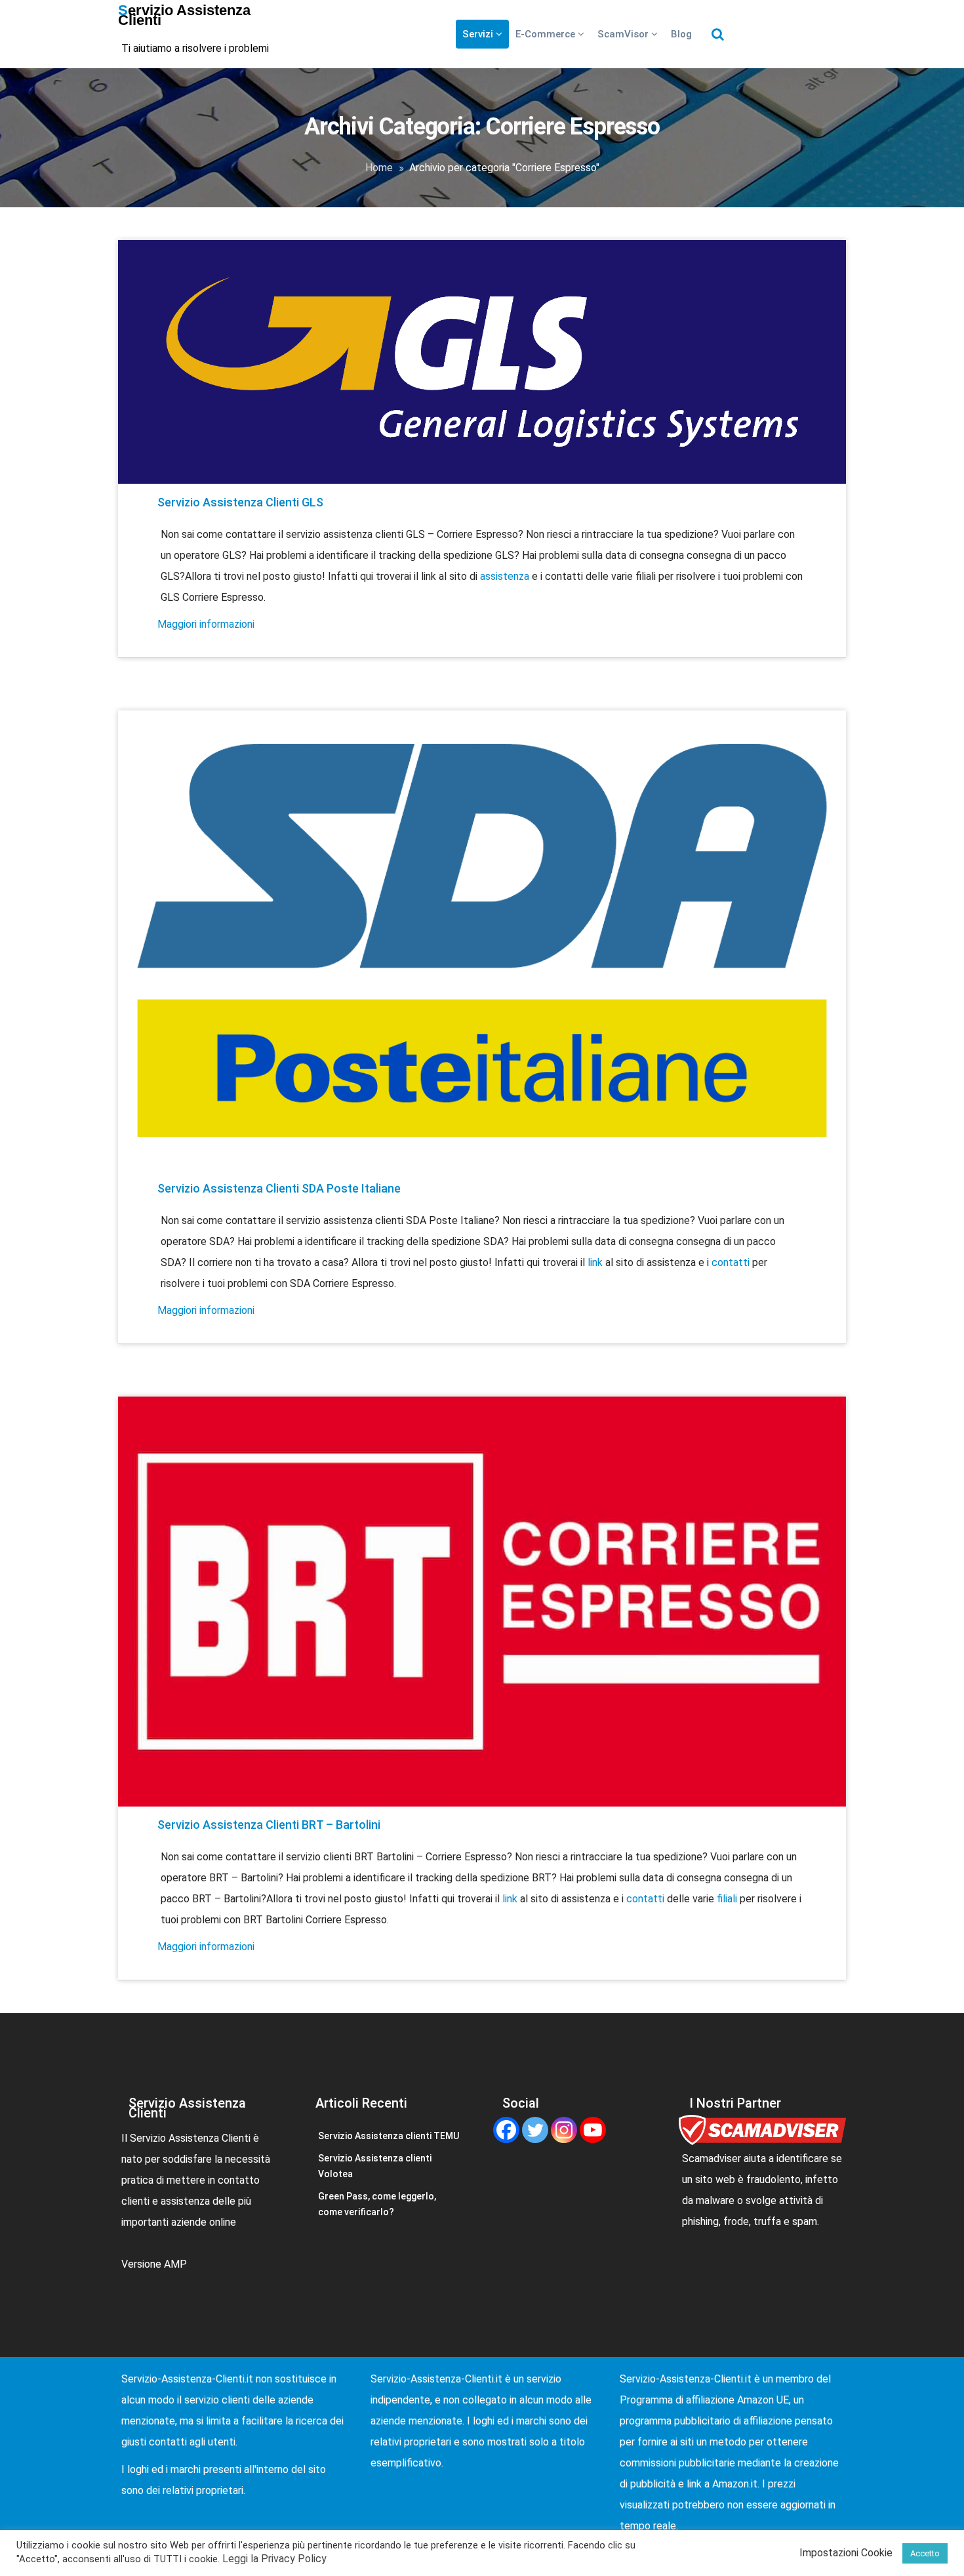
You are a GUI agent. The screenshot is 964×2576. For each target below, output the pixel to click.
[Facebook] (506, 2130)
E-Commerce (547, 34)
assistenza (506, 576)
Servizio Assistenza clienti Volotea (375, 2166)
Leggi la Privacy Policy (274, 2559)
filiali (728, 1899)
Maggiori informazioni (206, 624)
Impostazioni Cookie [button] (846, 2553)
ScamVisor (624, 34)
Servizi (479, 34)
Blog (681, 34)
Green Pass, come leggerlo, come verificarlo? (377, 2204)
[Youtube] (593, 2130)
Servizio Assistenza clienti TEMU (389, 2136)
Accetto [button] (925, 2553)
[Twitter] (535, 2130)
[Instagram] (564, 2130)
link (596, 1262)
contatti (732, 1262)
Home (379, 168)
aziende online (204, 2222)
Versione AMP (154, 2264)
